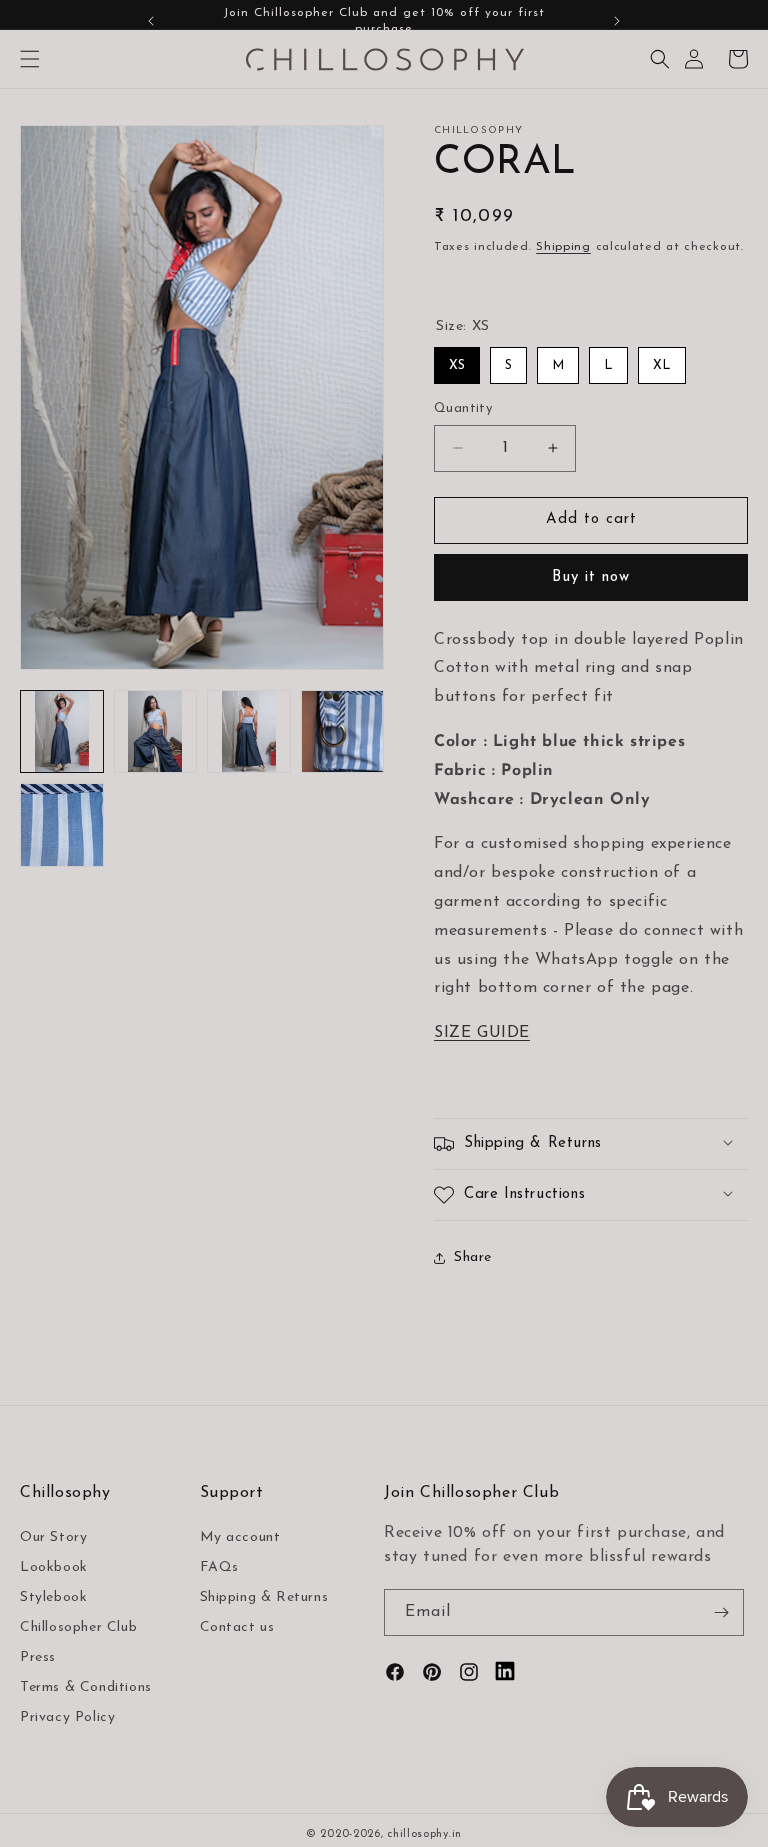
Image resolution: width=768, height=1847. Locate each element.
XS (457, 365)
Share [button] (473, 1257)
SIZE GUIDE (482, 1033)
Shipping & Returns (264, 1597)
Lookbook (54, 1567)
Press (38, 1657)
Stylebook (53, 1597)
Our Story (53, 1537)
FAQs (219, 1567)
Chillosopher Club (78, 1627)
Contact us (237, 1627)
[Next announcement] (617, 21)
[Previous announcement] (151, 21)
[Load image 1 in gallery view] (62, 732)
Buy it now (591, 577)
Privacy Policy (67, 1717)
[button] (30, 59)
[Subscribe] (721, 1612)
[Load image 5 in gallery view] (62, 825)
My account (240, 1537)
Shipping (563, 247)
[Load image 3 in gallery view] (249, 732)
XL (662, 365)
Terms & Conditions (86, 1687)
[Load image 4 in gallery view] (343, 732)
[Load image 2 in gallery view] (156, 732)
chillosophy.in (424, 1834)
